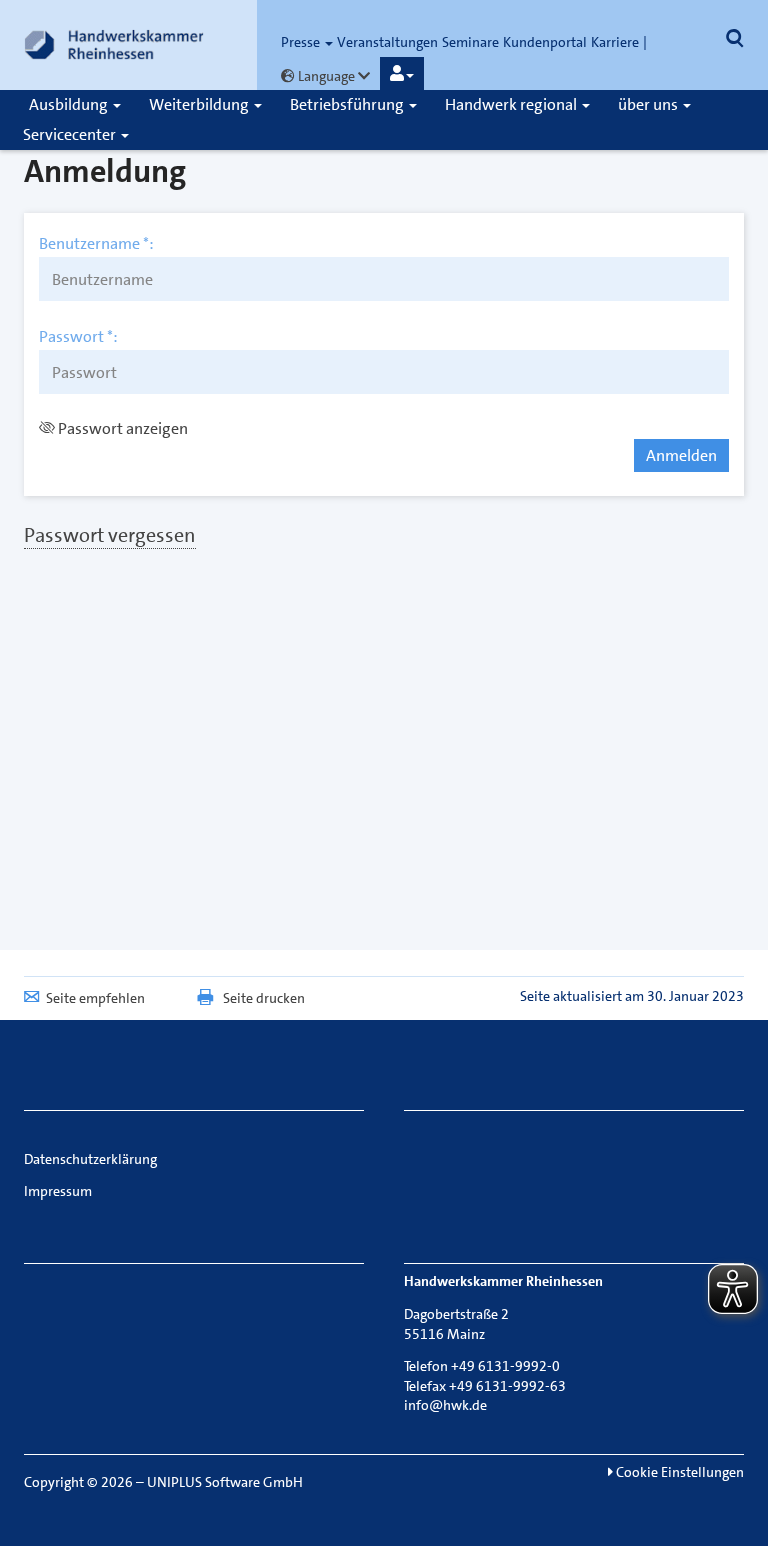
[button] (402, 74)
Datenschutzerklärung (90, 1159)
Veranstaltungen (387, 42)
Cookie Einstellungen (678, 1472)
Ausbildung (70, 104)
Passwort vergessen (110, 535)
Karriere (615, 42)
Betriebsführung (348, 104)
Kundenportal (545, 42)
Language (326, 76)
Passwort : (78, 337)
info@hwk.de (445, 1405)
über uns (649, 104)
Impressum (58, 1191)
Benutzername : (96, 244)
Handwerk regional (512, 104)
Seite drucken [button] (264, 998)
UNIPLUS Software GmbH (225, 1482)
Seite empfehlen (95, 998)
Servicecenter (71, 134)
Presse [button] (302, 42)
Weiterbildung (200, 104)
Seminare (470, 42)
